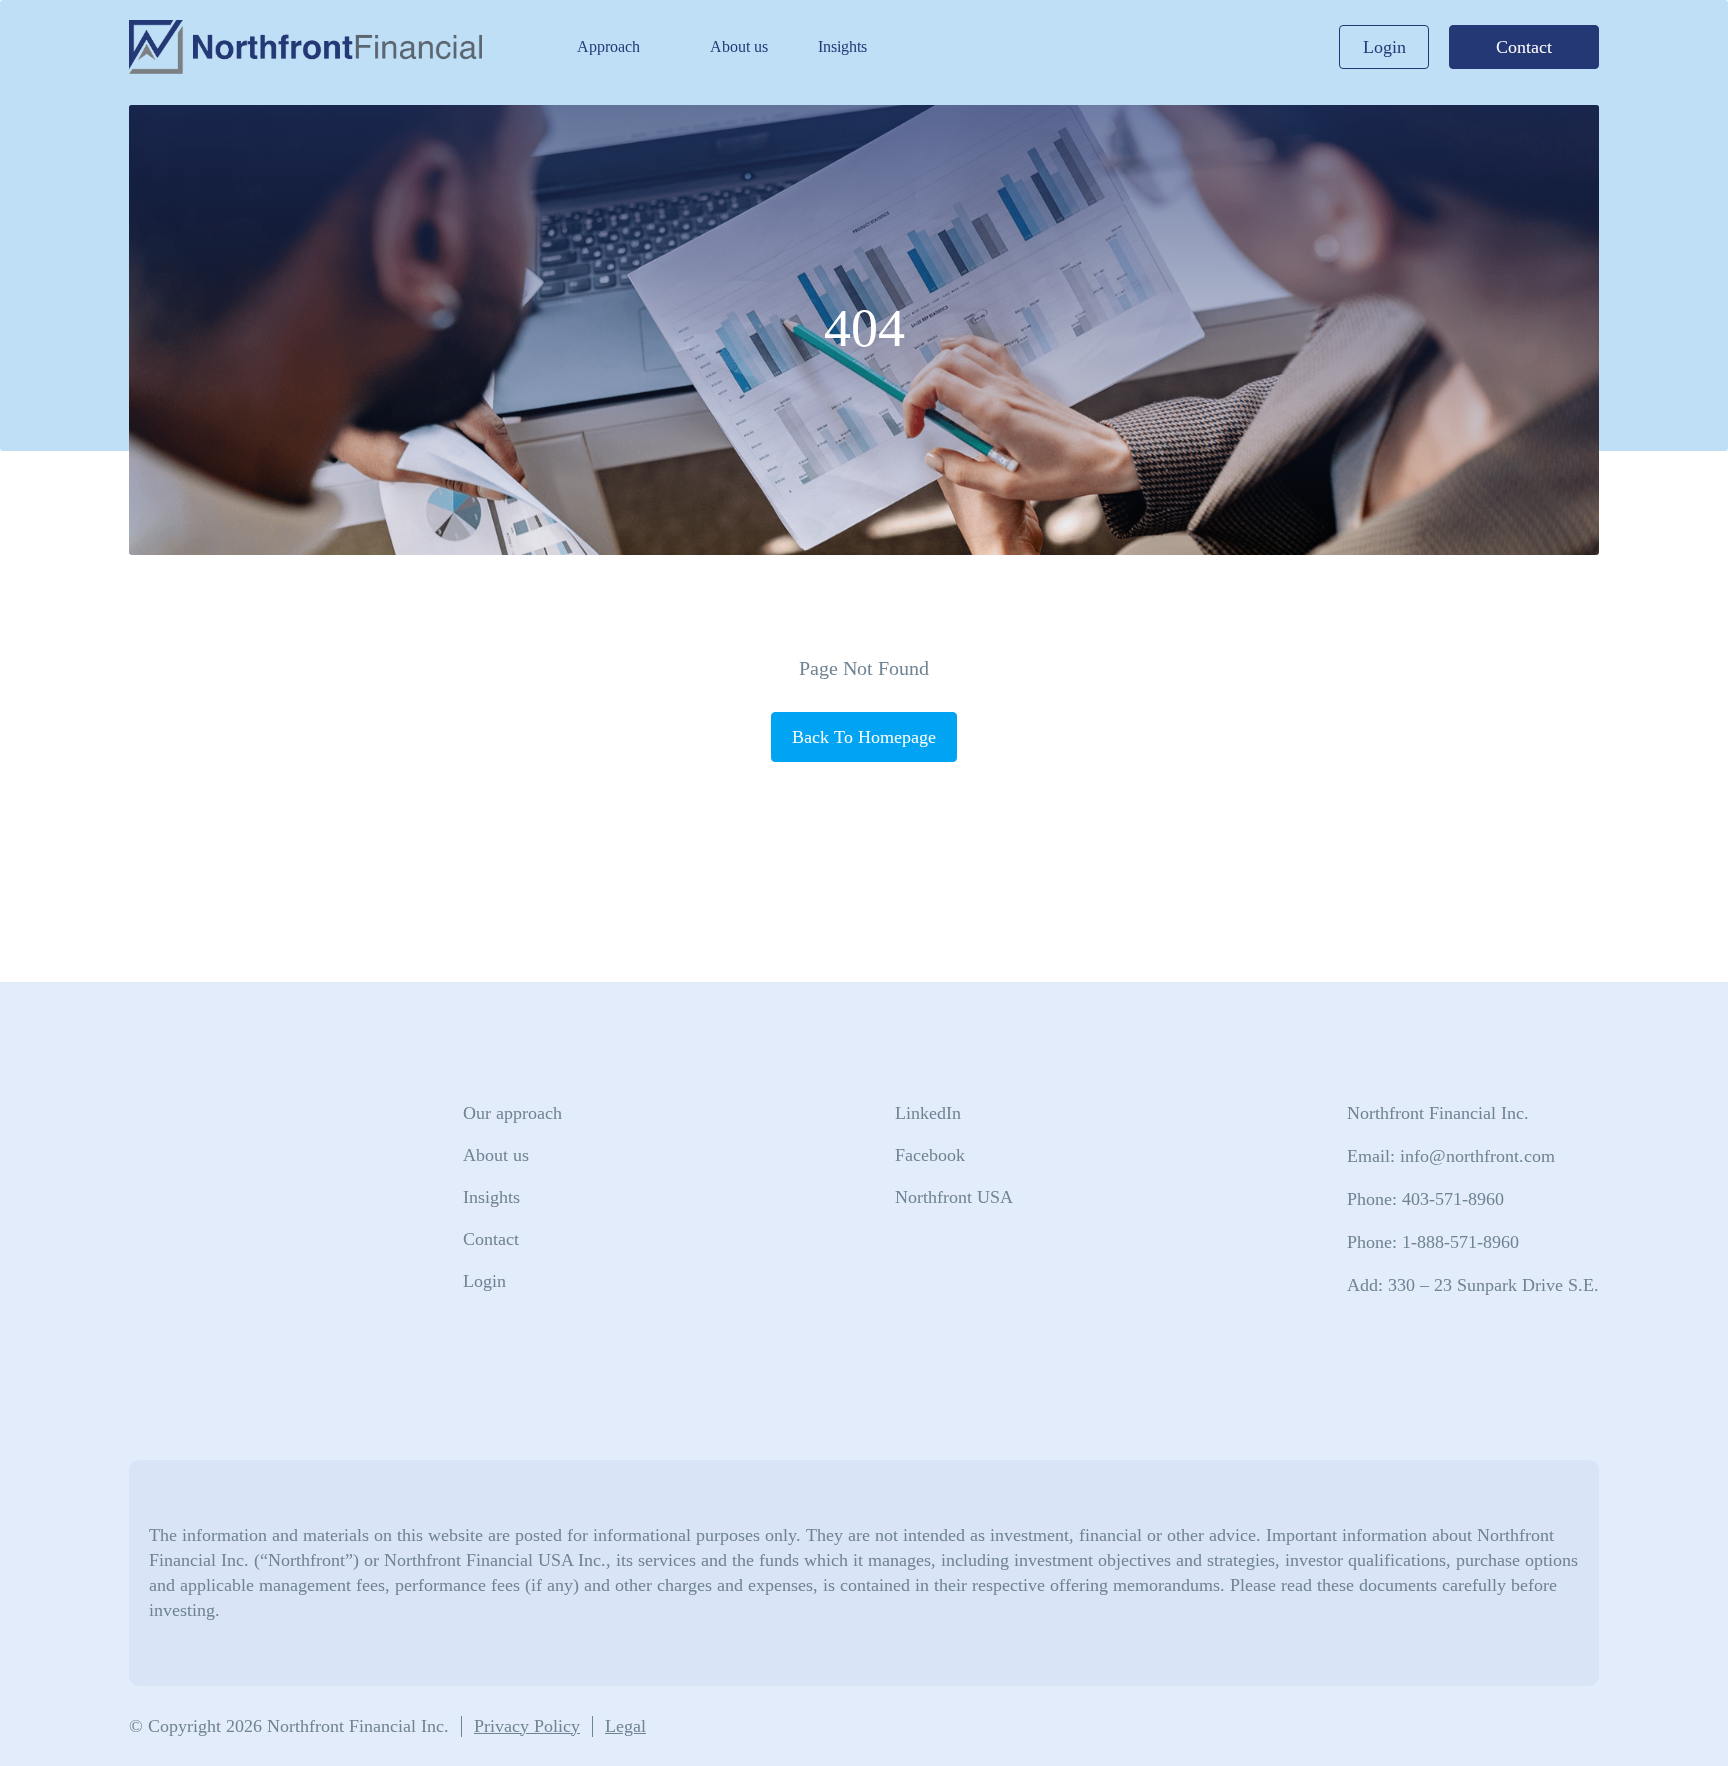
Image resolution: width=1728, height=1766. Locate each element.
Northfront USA (954, 1197)
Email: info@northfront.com (1451, 1156)
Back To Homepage (864, 737)
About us (739, 46)
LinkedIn (928, 1113)
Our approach (512, 1113)
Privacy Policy (527, 1726)
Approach (608, 46)
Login (1384, 47)
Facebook (930, 1155)
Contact (1524, 47)
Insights (842, 46)
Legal (625, 1726)
